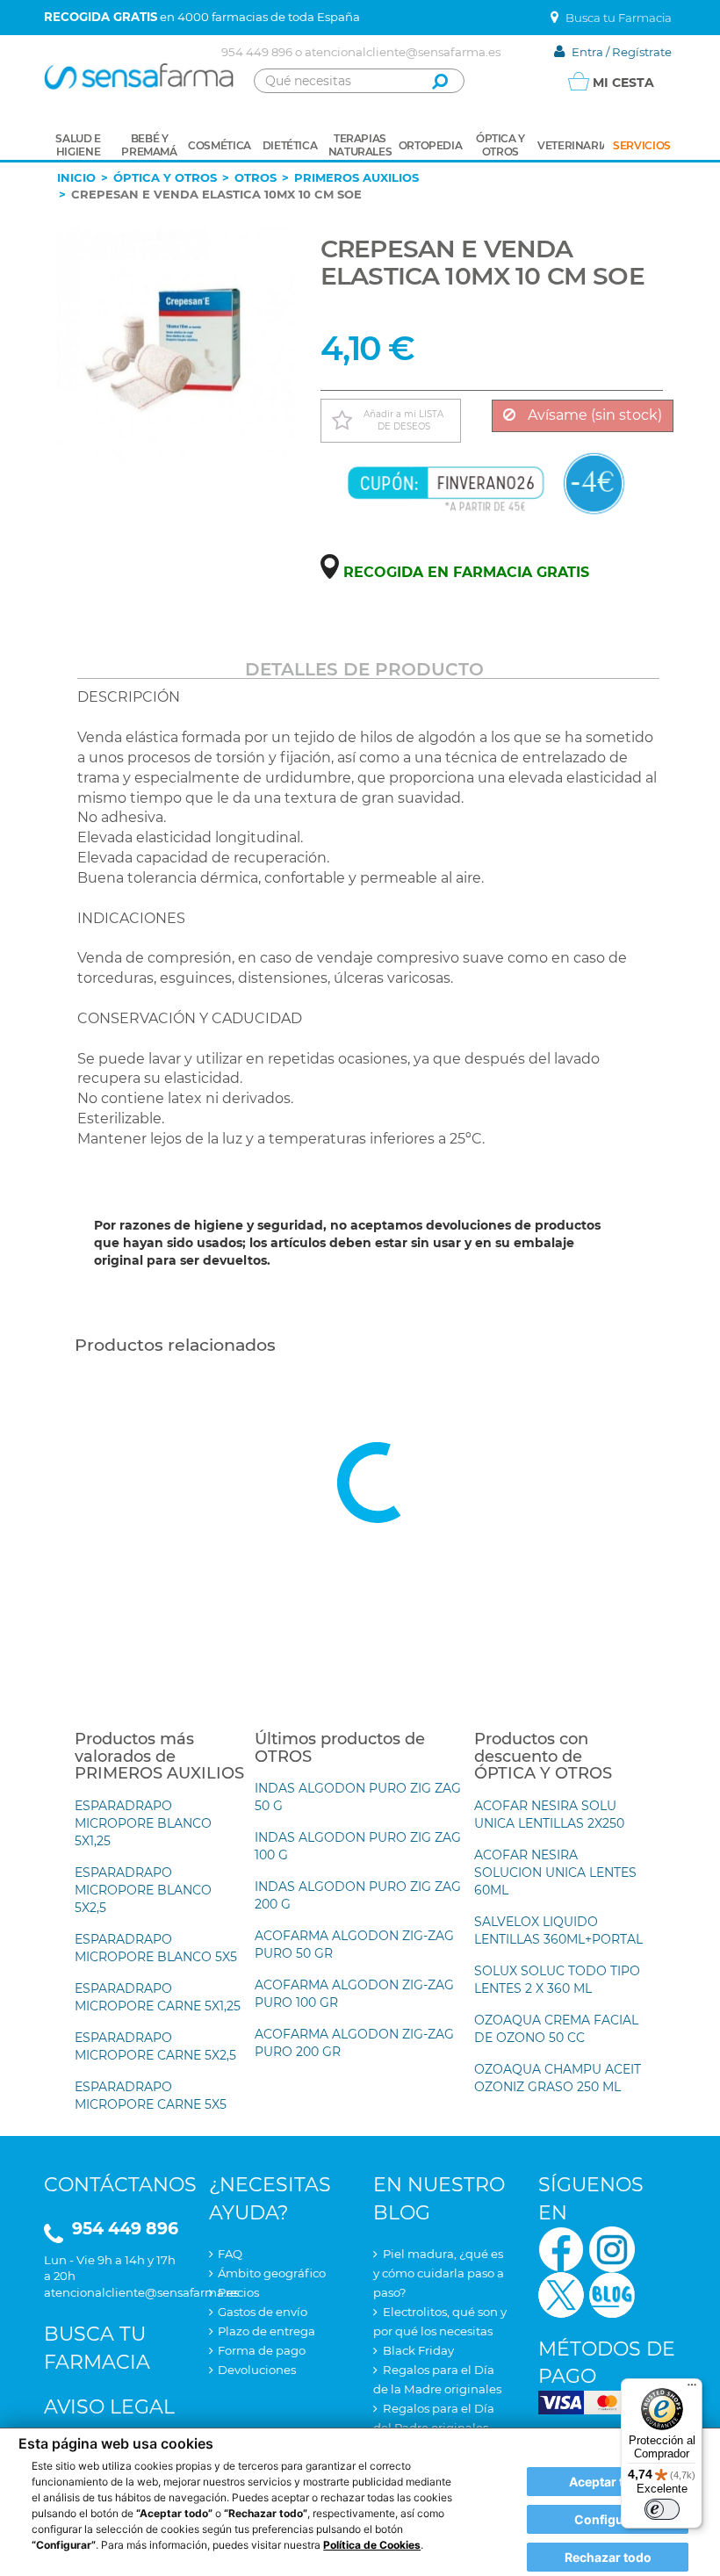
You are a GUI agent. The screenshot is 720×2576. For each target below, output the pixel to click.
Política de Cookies (372, 2545)
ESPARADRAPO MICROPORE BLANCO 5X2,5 (143, 1890)
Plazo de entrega (266, 2331)
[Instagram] (612, 2248)
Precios (238, 2292)
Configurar (608, 2519)
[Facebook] (561, 2248)
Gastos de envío (263, 2312)
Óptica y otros (165, 177)
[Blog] (612, 2294)
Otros (256, 177)
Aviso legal (109, 2407)
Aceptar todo (608, 2482)
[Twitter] (561, 2294)
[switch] (662, 2509)
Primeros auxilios (356, 177)
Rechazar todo (608, 2557)
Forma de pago (262, 2350)
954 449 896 (257, 52)
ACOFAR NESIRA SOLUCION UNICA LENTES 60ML (555, 1872)
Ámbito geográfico (272, 2273)
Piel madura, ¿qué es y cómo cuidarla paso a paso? (439, 2273)
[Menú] (692, 2389)
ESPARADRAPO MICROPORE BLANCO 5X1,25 (143, 1823)
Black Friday (418, 2350)
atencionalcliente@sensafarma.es (403, 52)
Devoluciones (257, 2370)
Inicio (76, 177)
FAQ (230, 2254)
